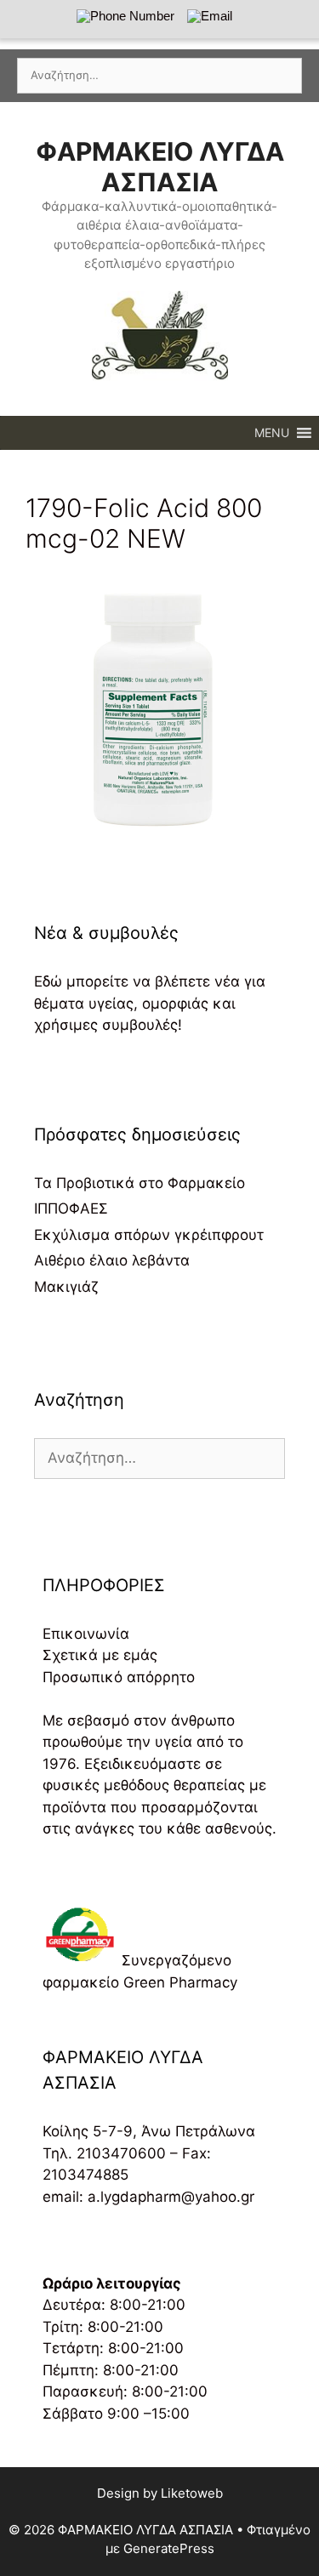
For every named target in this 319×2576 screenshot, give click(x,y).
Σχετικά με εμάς (100, 1655)
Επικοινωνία (86, 1634)
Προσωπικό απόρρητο (119, 1677)
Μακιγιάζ (66, 1287)
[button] (272, 433)
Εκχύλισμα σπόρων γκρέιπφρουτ (149, 1235)
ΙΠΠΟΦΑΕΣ (71, 1208)
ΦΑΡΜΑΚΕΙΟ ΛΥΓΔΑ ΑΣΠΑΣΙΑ (160, 167)
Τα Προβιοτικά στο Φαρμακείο (140, 1183)
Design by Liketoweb (160, 2493)
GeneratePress (169, 2548)
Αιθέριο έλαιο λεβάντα (112, 1260)
